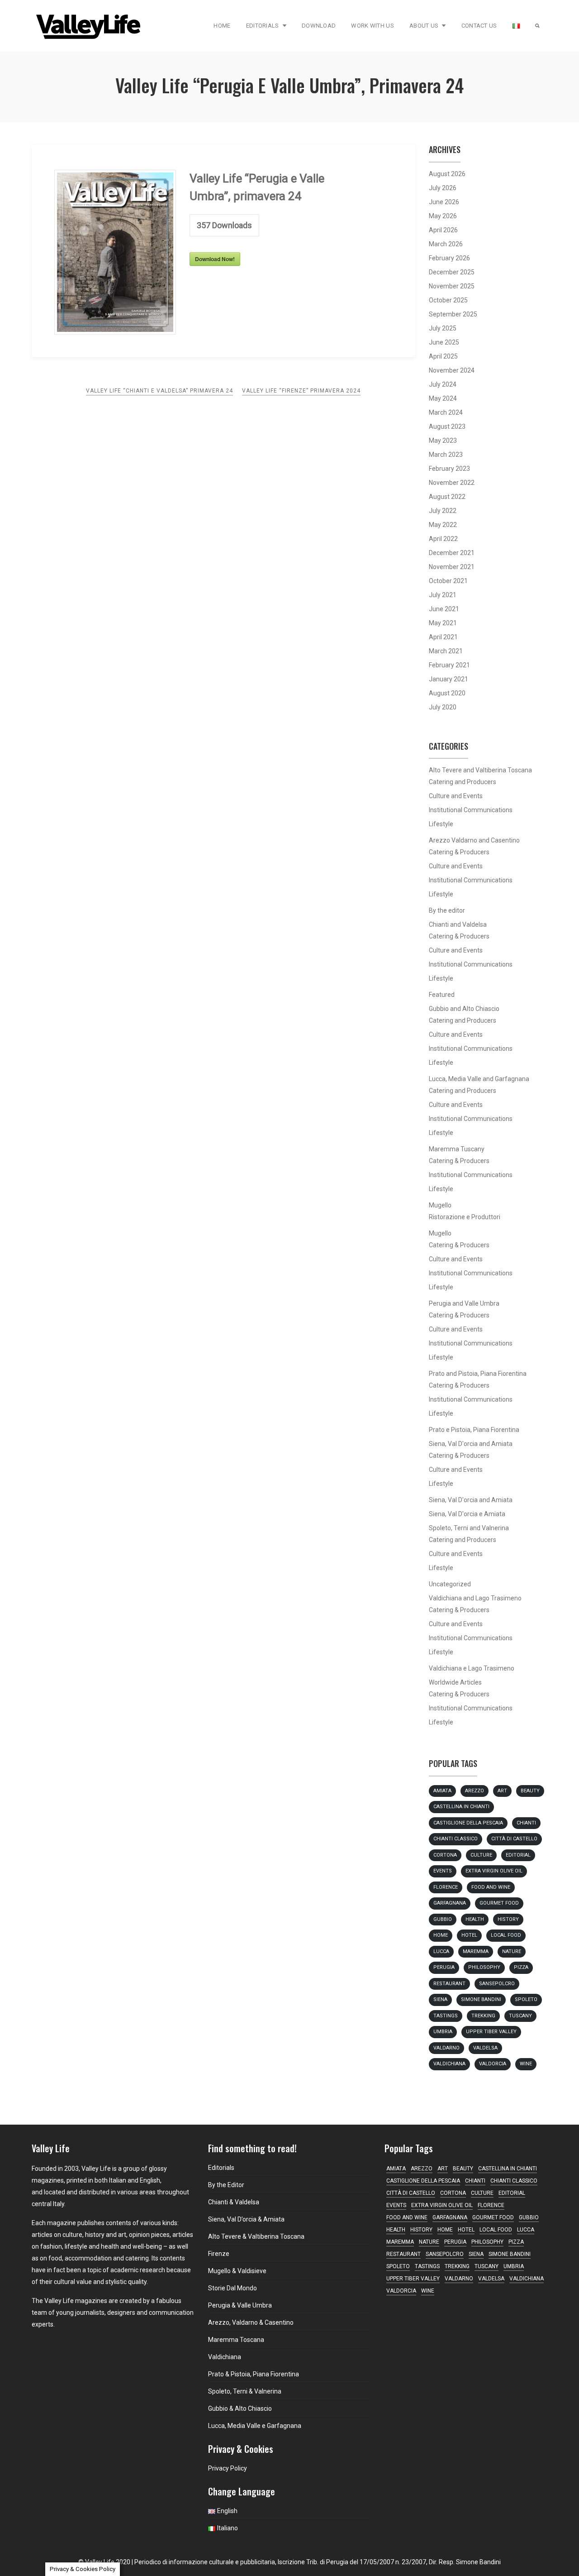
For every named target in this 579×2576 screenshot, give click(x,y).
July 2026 (443, 188)
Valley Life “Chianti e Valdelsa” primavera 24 (159, 391)
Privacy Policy (228, 2468)
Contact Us (479, 26)
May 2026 (443, 216)
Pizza (521, 1967)
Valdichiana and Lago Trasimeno (475, 1598)
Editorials (263, 26)
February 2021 (449, 665)
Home (222, 26)
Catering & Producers (459, 852)
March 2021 (446, 651)
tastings (446, 2016)
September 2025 (453, 314)
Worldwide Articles (455, 1682)
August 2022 (447, 497)
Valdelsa (485, 2048)
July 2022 (443, 511)
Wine (526, 2064)
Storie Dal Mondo (233, 2288)
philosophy (484, 1967)
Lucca (441, 1951)
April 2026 (443, 230)
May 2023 (443, 441)
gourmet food (499, 1903)
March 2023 (446, 455)
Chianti (526, 1823)
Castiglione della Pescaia (468, 1823)
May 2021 (443, 623)
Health (475, 1919)
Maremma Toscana (236, 2340)
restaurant (449, 1984)
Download (319, 26)
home (441, 1935)
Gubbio (443, 1919)
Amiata (442, 1791)
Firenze (219, 2254)
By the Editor (226, 2185)
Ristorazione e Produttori (465, 1217)
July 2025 (443, 328)
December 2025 (452, 272)
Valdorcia (493, 2064)
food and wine (491, 1887)
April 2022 (443, 539)
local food (506, 1935)
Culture (481, 1855)
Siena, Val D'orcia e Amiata (467, 1514)
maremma (476, 1951)
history (508, 1919)
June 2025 (444, 342)
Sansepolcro (497, 1984)
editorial (518, 1855)
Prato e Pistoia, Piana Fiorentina (474, 1430)
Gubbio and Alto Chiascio (464, 1009)
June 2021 (444, 609)
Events (443, 1871)
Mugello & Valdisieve (237, 2271)
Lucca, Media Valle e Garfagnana (255, 2426)
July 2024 (443, 384)
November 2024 (452, 370)
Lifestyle (441, 824)
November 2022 (452, 483)
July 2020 (443, 707)
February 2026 (449, 258)
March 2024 (446, 412)
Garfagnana (450, 1903)
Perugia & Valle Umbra (240, 2305)
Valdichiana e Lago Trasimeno (472, 1668)
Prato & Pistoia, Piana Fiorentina (254, 2374)
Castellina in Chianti (461, 1807)
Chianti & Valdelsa (234, 2202)
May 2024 (443, 398)
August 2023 (447, 426)
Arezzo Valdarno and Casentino (474, 840)
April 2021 (443, 637)
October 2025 (448, 300)
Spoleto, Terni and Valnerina (469, 1528)
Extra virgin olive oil (494, 1871)
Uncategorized (450, 1584)
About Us (424, 26)
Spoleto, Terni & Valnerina (245, 2391)
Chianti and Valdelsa (458, 924)
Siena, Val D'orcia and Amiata (471, 1444)
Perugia (444, 1967)
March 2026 (446, 244)
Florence (446, 1887)
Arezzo (475, 1791)
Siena (440, 1999)
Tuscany (520, 2016)
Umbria (443, 2032)
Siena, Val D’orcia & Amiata (246, 2219)
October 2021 (448, 581)
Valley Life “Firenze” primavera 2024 (301, 391)
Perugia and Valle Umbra (464, 1303)
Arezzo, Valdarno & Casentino (251, 2322)
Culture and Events (456, 796)
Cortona (445, 1855)
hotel (469, 1935)
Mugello (440, 1205)
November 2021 (452, 567)
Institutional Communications (471, 810)
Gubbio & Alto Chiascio (240, 2408)
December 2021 (452, 553)
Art (502, 1791)
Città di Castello (514, 1839)
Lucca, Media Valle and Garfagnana (479, 1079)
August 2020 (447, 693)
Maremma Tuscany (457, 1149)
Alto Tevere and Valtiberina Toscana (480, 770)
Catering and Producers (463, 782)
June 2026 (444, 202)
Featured (442, 995)
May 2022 (443, 525)
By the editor (447, 910)
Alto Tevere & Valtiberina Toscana (256, 2236)
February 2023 (449, 469)
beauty (530, 1791)
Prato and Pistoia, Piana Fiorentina (478, 1374)
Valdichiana (449, 2064)
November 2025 (452, 286)
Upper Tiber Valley (491, 2032)
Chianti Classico (456, 1839)
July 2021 (443, 595)
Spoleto (526, 1999)
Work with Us (373, 26)
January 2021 (448, 679)
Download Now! (215, 259)
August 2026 (447, 174)
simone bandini (481, 1999)
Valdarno (446, 2048)
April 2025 (443, 356)
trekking (483, 2016)
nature (512, 1951)
